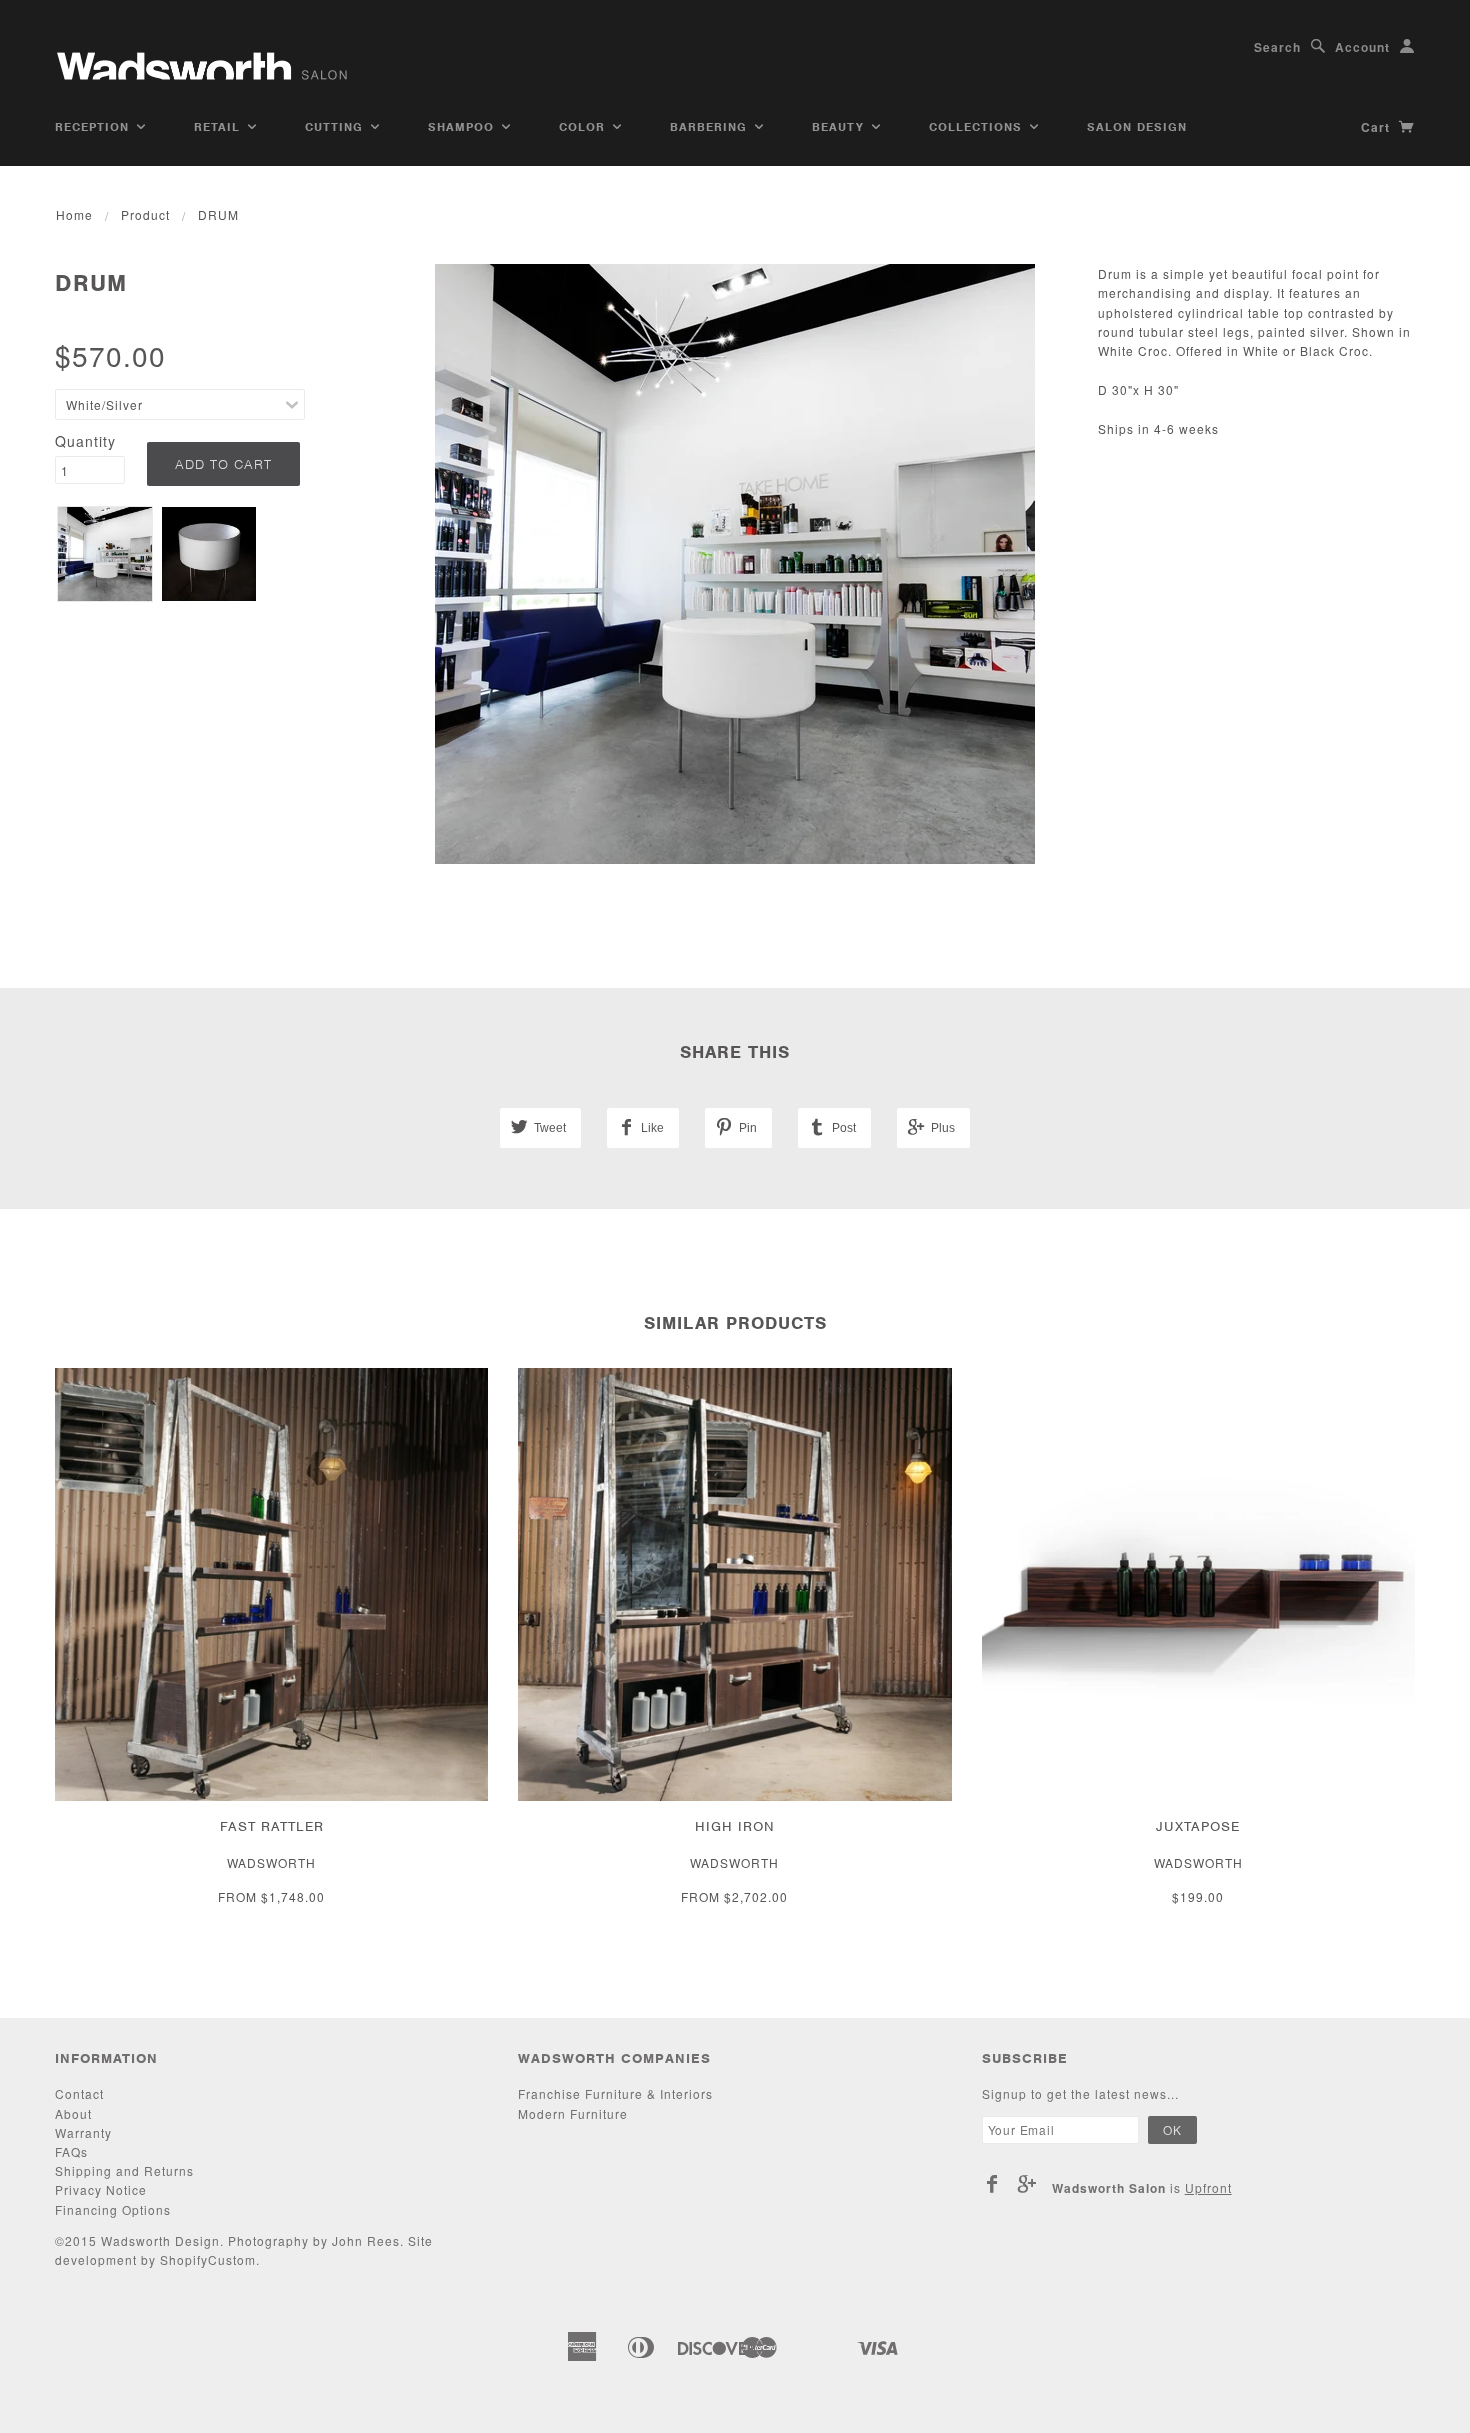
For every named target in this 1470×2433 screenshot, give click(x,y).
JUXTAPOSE (1198, 1826)
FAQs (71, 2151)
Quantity (85, 441)
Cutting (336, 127)
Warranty (83, 2132)
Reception (94, 127)
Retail (219, 127)
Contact (79, 2093)
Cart (1377, 127)
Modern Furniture (573, 2113)
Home (74, 214)
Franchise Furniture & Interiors (615, 2093)
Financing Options (113, 2209)
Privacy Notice (101, 2189)
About (73, 2113)
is (1142, 2188)
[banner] (204, 57)
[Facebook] (992, 2184)
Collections (978, 127)
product (145, 214)
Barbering (711, 127)
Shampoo (463, 127)
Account (1362, 47)
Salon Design (1137, 127)
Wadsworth (271, 1862)
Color (584, 127)
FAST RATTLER (272, 1826)
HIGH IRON (735, 1826)
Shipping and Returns (124, 2170)
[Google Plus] (1027, 2184)
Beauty (840, 127)
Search (1277, 47)
